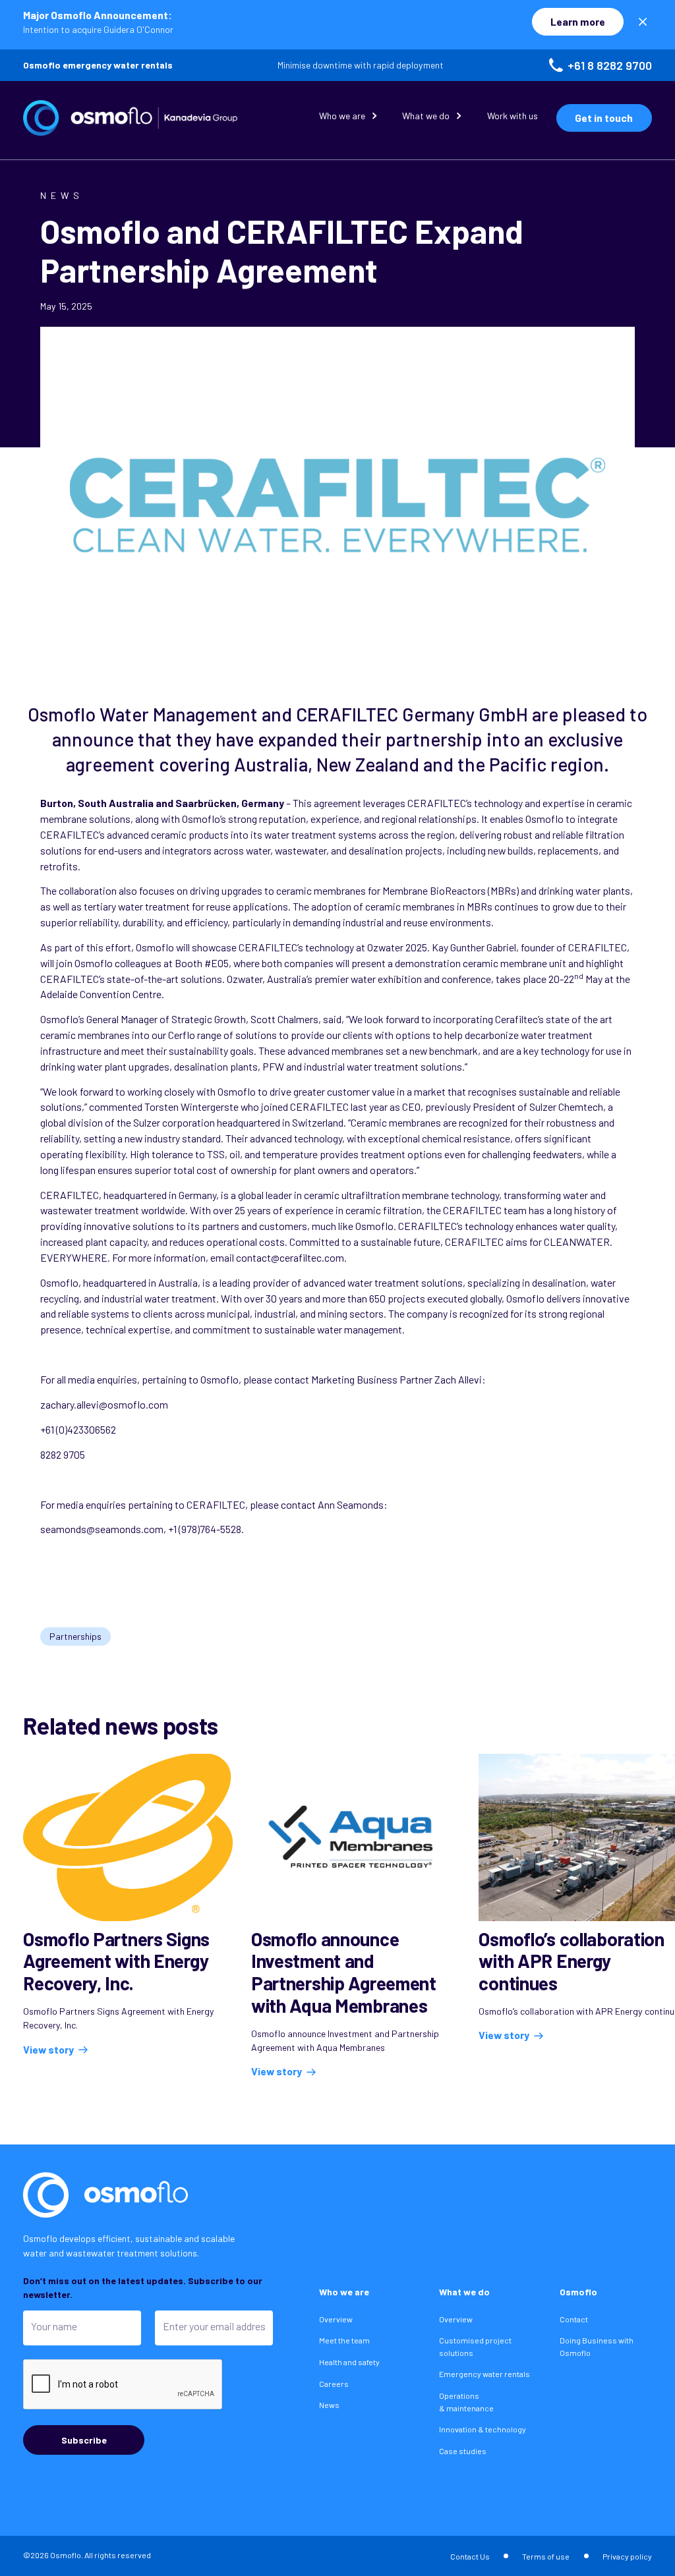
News (329, 2405)
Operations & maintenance (466, 2402)
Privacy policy (627, 2556)
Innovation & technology (483, 2429)
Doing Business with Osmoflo (597, 2346)
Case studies (463, 2451)
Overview (336, 2319)
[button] (349, 118)
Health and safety (349, 2362)
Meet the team (344, 2340)
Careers (334, 2384)
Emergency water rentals (484, 2374)
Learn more (578, 21)
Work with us (513, 116)
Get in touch (604, 118)
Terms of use (546, 2556)
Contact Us (470, 2556)
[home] (130, 118)
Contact (574, 2319)
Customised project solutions (475, 2346)
